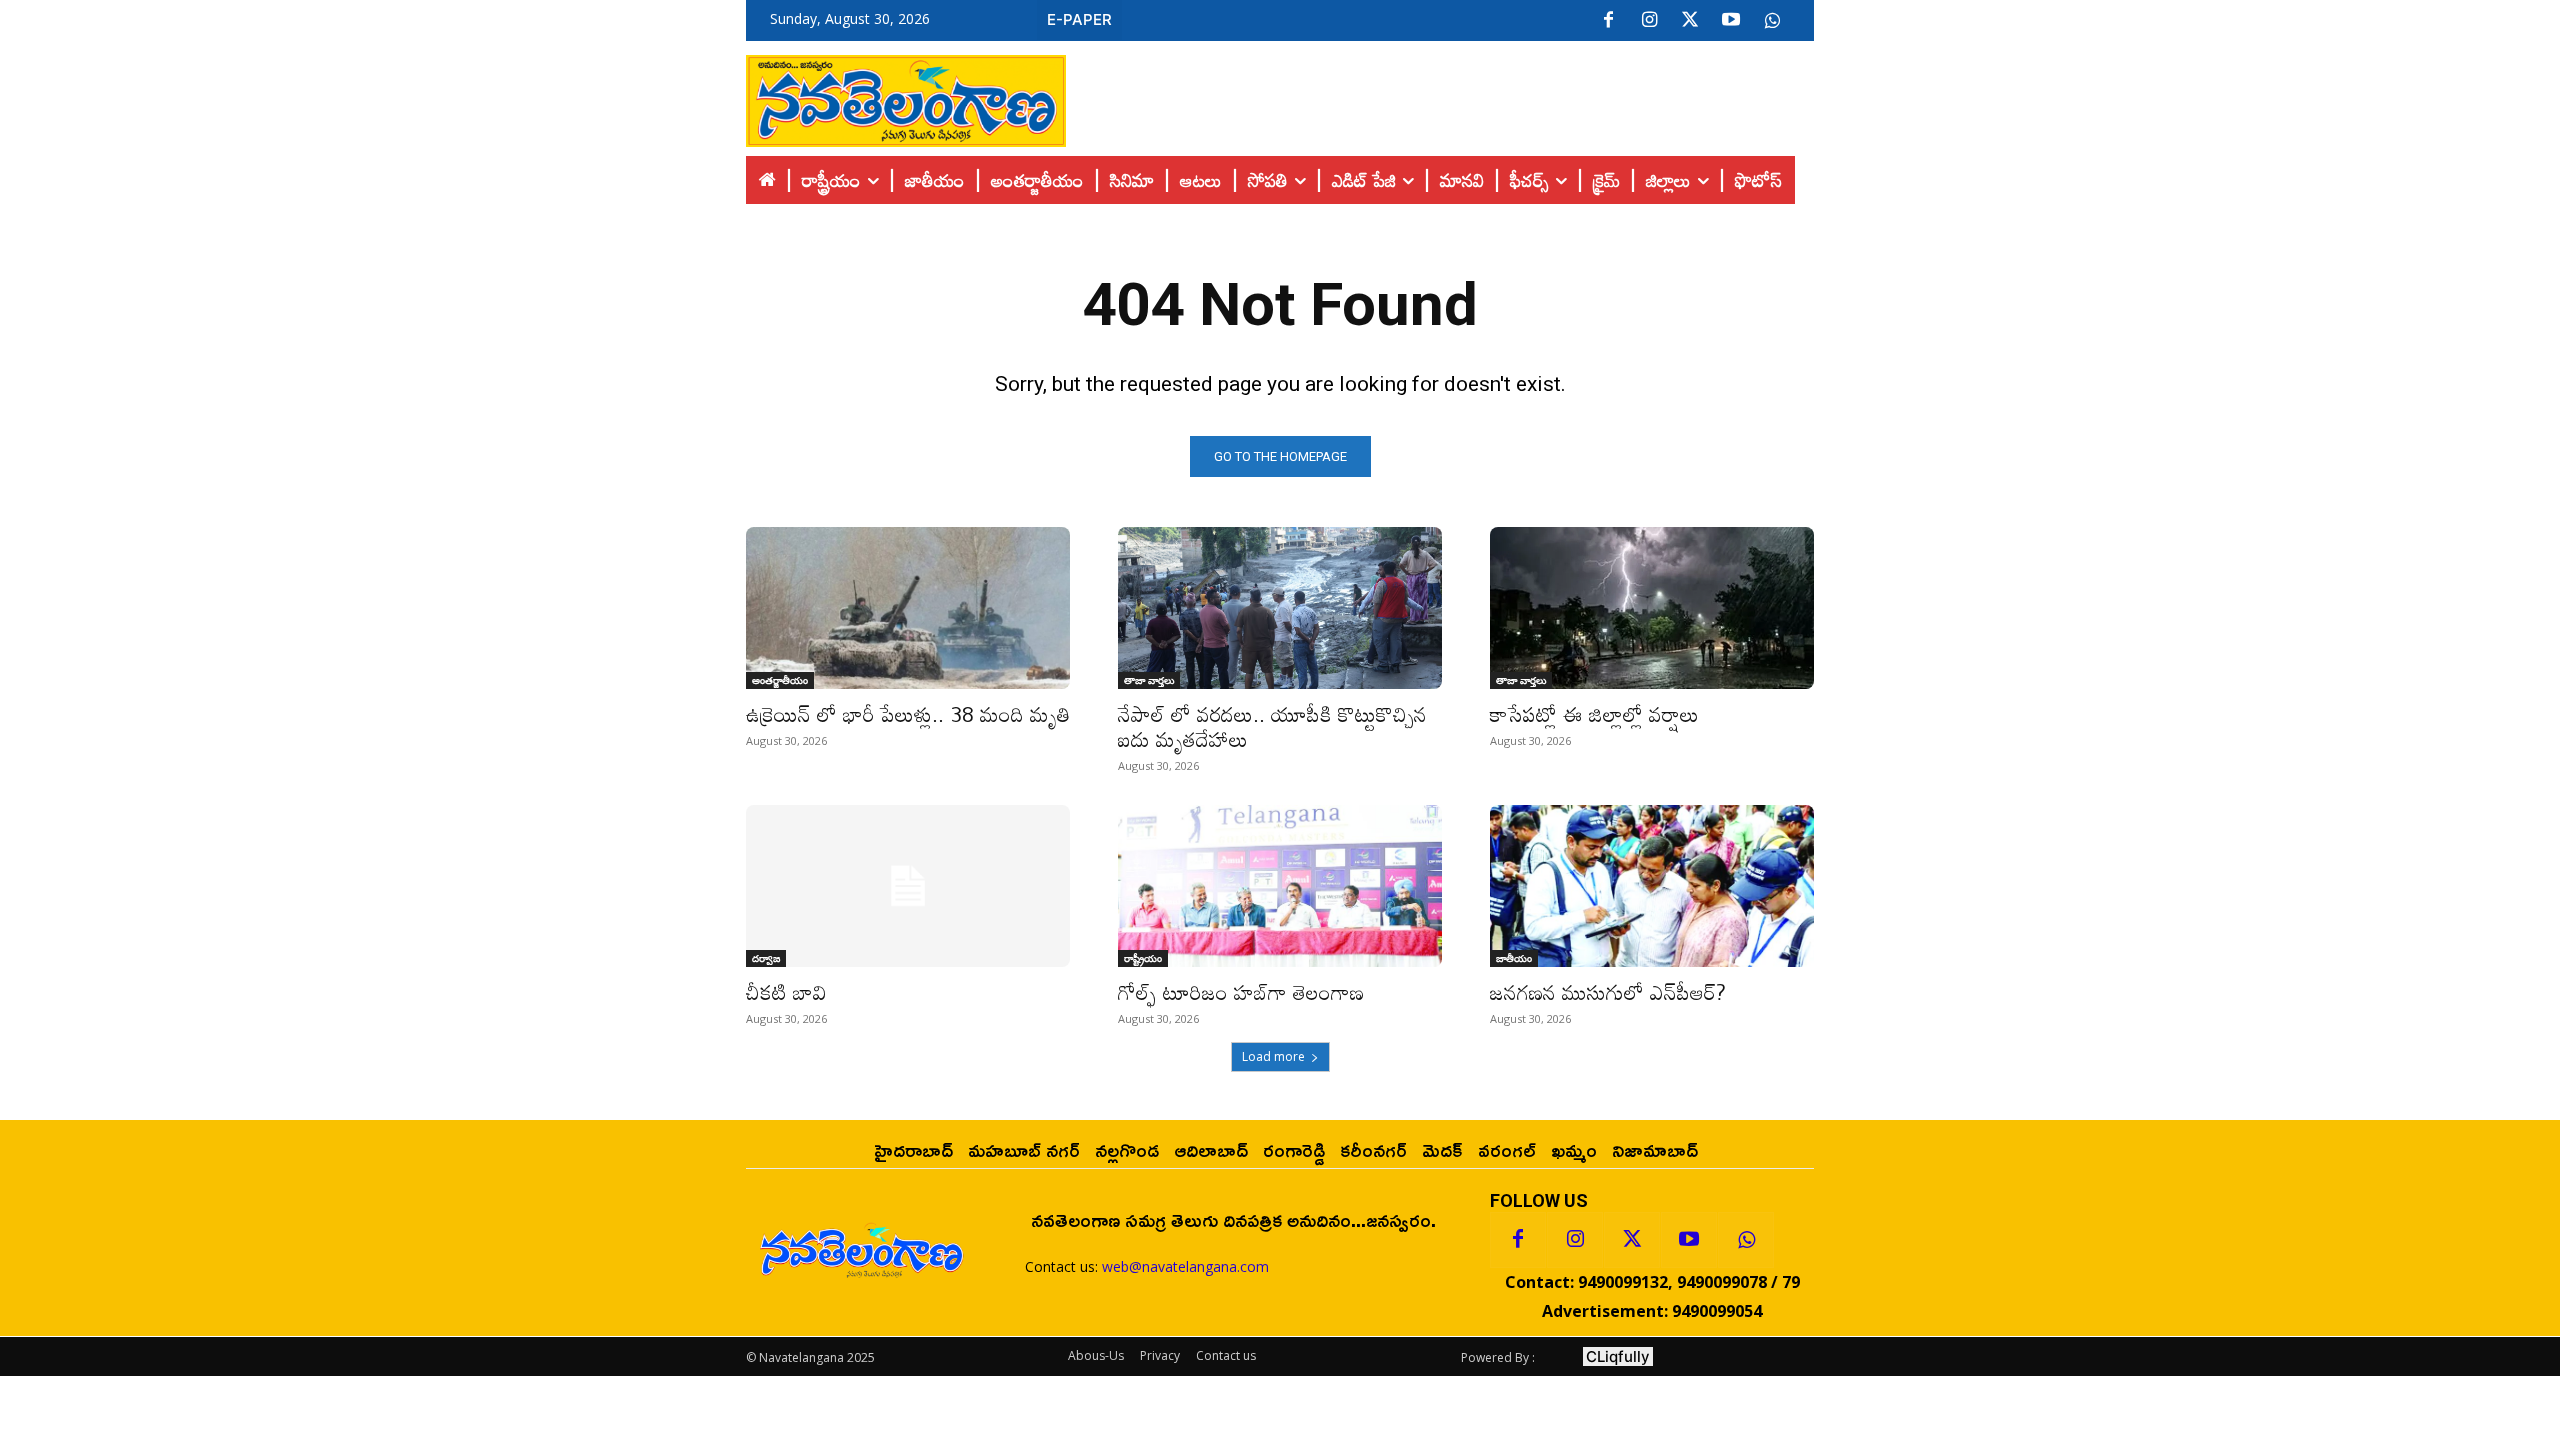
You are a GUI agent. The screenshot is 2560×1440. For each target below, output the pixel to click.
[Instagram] (1649, 21)
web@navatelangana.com (1185, 1266)
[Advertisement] (1440, 96)
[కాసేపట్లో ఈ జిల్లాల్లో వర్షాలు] (1652, 608)
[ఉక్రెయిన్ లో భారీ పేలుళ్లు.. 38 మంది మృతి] (908, 608)
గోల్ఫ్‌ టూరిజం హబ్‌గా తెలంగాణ (1241, 992)
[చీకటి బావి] (908, 886)
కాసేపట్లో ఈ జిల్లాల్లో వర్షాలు (1594, 714)
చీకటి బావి (786, 992)
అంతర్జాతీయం (780, 680)
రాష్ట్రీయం (1143, 958)
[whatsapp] (1772, 21)
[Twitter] (1690, 21)
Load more (1273, 1056)
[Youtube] (1731, 21)
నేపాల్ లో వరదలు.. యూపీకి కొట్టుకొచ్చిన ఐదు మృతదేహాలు (1272, 726)
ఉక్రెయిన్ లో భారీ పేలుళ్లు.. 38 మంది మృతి (908, 714)
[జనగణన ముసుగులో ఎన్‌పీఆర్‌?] (1652, 886)
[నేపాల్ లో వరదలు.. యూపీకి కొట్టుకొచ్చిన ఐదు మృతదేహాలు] (1280, 608)
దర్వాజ (766, 958)
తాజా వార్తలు (1149, 680)
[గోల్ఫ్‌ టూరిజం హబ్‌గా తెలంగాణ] (1280, 886)
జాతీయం (1514, 958)
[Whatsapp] (1746, 1240)
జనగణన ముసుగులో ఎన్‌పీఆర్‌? (1608, 992)
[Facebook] (1608, 21)
